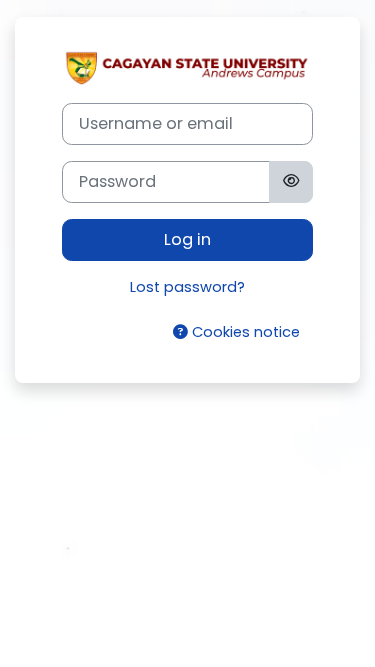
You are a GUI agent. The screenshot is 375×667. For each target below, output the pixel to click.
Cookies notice (244, 332)
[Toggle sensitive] (291, 182)
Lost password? (187, 287)
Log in (187, 239)
